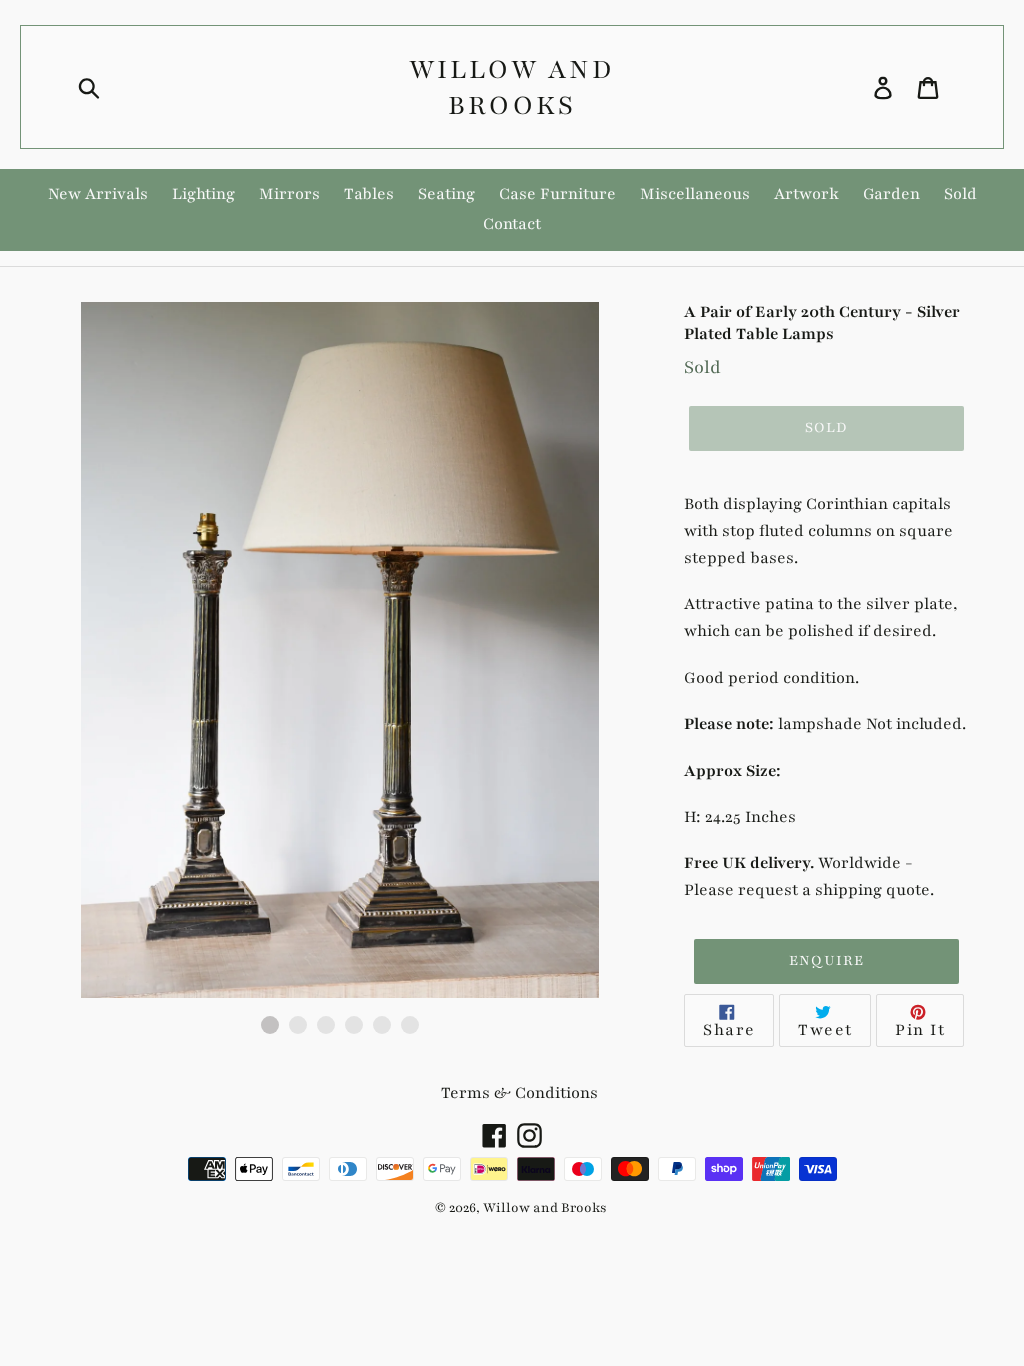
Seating (446, 194)
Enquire (827, 960)
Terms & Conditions (519, 1093)
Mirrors (289, 194)
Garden (891, 194)
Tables (369, 194)
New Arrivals (98, 194)
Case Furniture (557, 194)
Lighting (203, 194)
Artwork (806, 194)
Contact (512, 224)
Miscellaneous (695, 194)
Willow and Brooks (511, 87)
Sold (960, 194)
